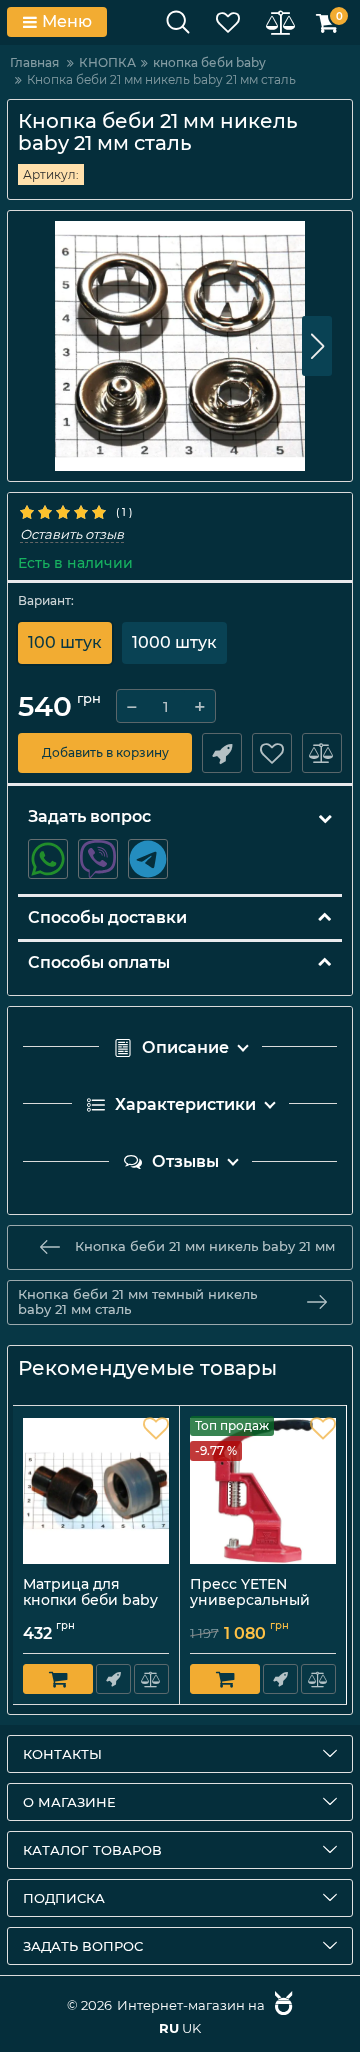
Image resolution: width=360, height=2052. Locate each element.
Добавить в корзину (105, 752)
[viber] (98, 859)
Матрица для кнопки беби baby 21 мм (90, 1601)
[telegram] (148, 859)
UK (191, 2028)
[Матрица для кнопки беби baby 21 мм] (96, 1491)
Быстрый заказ (222, 753)
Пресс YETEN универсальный (258, 1602)
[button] (317, 346)
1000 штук (174, 642)
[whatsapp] (48, 859)
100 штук (65, 642)
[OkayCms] (281, 2005)
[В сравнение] (322, 753)
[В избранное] (272, 753)
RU (169, 2028)
